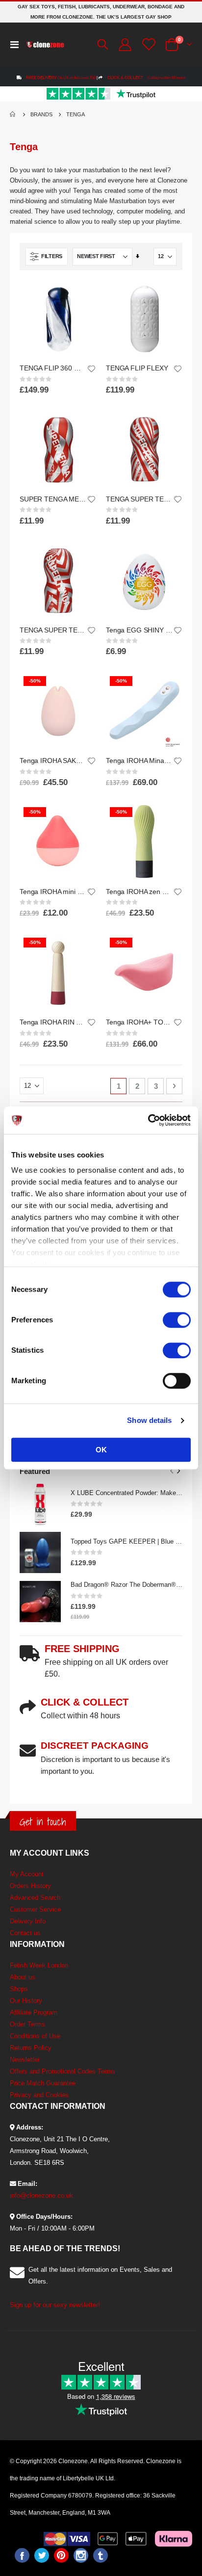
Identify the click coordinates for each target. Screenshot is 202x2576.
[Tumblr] (101, 2555)
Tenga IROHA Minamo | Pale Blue (139, 761)
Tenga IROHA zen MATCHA (139, 892)
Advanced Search (35, 1898)
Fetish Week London (39, 1965)
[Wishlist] (148, 44)
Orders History (30, 1886)
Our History (26, 2001)
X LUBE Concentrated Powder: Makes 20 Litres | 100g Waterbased (126, 1493)
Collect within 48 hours (146, 78)
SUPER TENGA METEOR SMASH (53, 499)
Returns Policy (31, 2048)
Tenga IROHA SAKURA (53, 761)
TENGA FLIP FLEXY (137, 368)
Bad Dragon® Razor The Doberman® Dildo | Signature (126, 1585)
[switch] (177, 1321)
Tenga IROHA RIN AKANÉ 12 (53, 1022)
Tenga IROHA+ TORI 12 (139, 1022)
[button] (91, 369)
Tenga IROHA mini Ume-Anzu (53, 892)
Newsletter (25, 2060)
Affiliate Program (34, 2012)
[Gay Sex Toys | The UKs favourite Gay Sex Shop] (45, 45)
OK (101, 1450)
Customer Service (35, 1909)
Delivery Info (28, 1921)
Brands (41, 114)
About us (23, 1977)
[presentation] (178, 1471)
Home (13, 114)
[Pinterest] (61, 2555)
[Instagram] (81, 2555)
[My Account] (124, 45)
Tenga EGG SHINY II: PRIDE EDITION (139, 630)
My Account (27, 1874)
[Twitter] (42, 2555)
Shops (19, 1989)
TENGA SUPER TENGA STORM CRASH (53, 630)
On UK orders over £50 (61, 78)
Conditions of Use (35, 2036)
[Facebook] (22, 2555)
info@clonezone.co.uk (41, 2195)
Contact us (25, 1933)
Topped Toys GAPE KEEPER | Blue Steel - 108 (126, 1541)
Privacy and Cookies (39, 2095)
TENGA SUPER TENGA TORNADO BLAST (139, 499)
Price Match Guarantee (43, 2083)
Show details (149, 1420)
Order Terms (27, 2024)
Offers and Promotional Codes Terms (63, 2071)
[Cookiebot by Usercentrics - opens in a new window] (148, 1120)
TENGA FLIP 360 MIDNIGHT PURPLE (53, 368)
